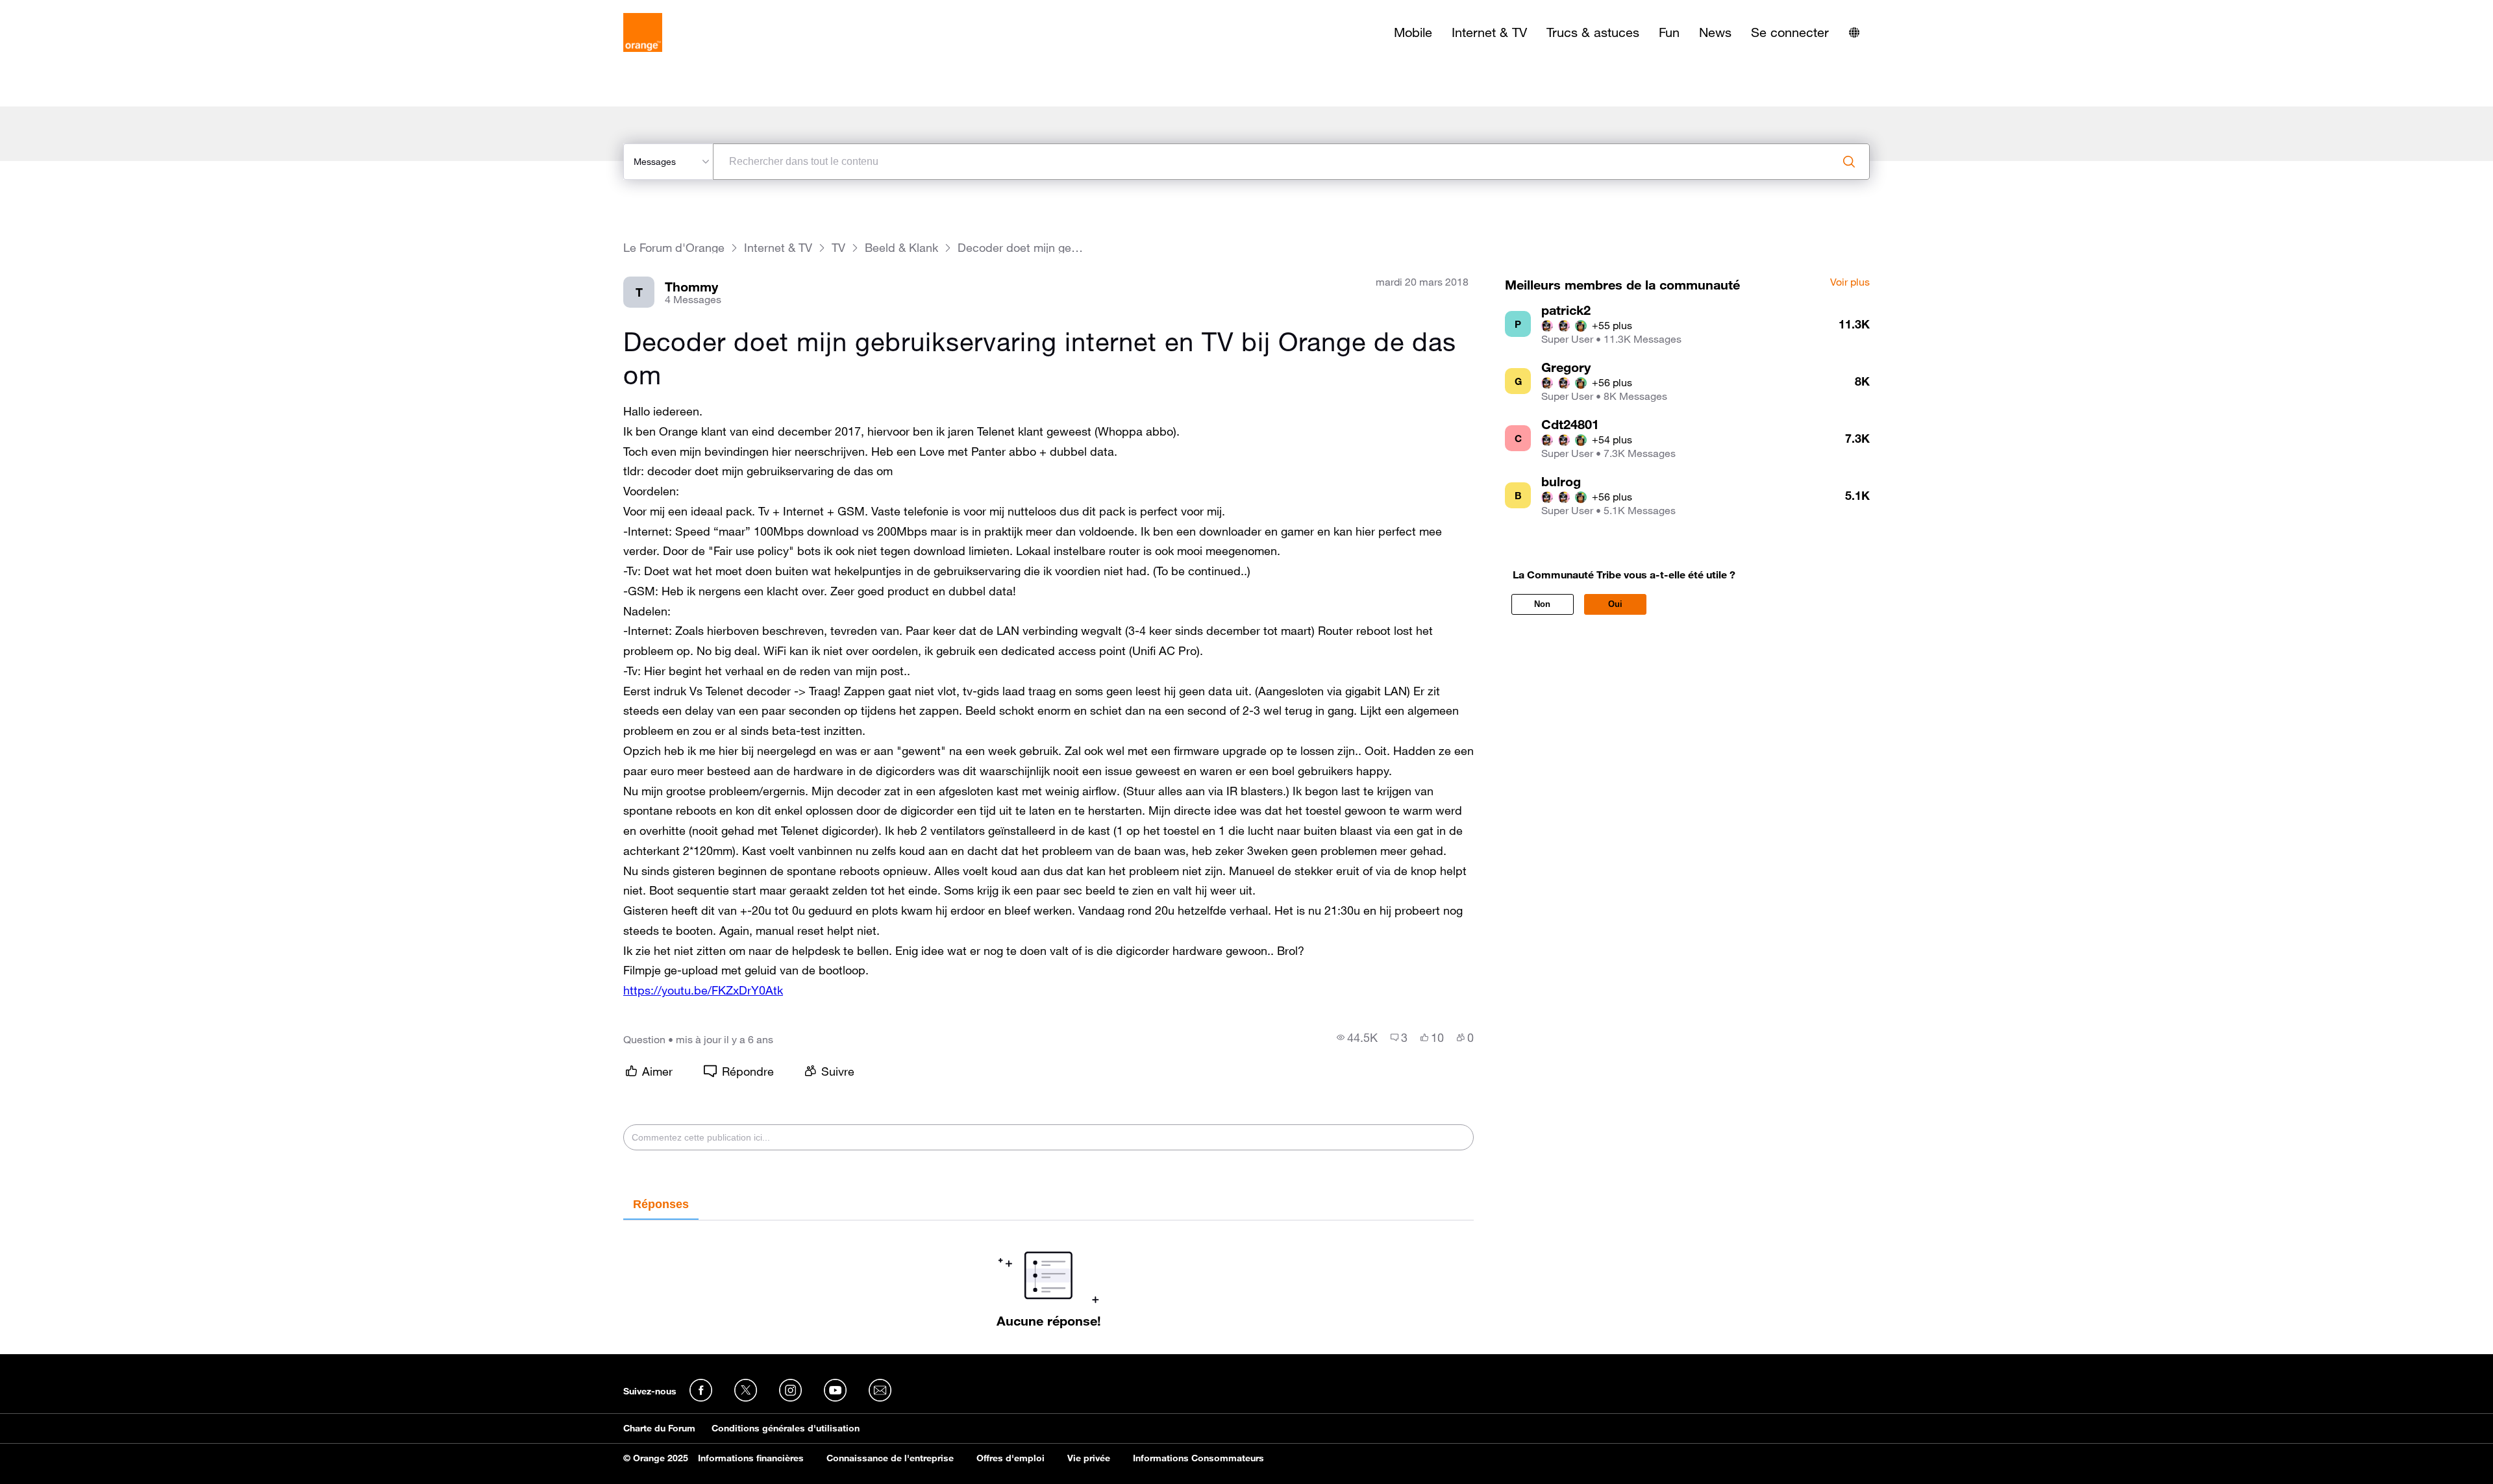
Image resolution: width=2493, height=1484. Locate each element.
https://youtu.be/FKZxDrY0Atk (703, 990)
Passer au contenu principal (69, 10)
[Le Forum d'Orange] (643, 32)
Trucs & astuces (1593, 32)
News (1715, 32)
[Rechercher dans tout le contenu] (1849, 162)
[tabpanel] (1048, 1274)
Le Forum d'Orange (674, 248)
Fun (1669, 32)
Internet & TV (1489, 32)
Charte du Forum (659, 1428)
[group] (1357, 1037)
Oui (1615, 604)
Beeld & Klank (901, 248)
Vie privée (1089, 1458)
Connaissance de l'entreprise (890, 1458)
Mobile (1413, 32)
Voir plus (1850, 282)
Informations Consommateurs (1198, 1458)
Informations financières (751, 1458)
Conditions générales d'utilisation (786, 1428)
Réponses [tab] (661, 1204)
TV (838, 248)
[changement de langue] (1854, 32)
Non (1542, 604)
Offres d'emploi (1011, 1458)
